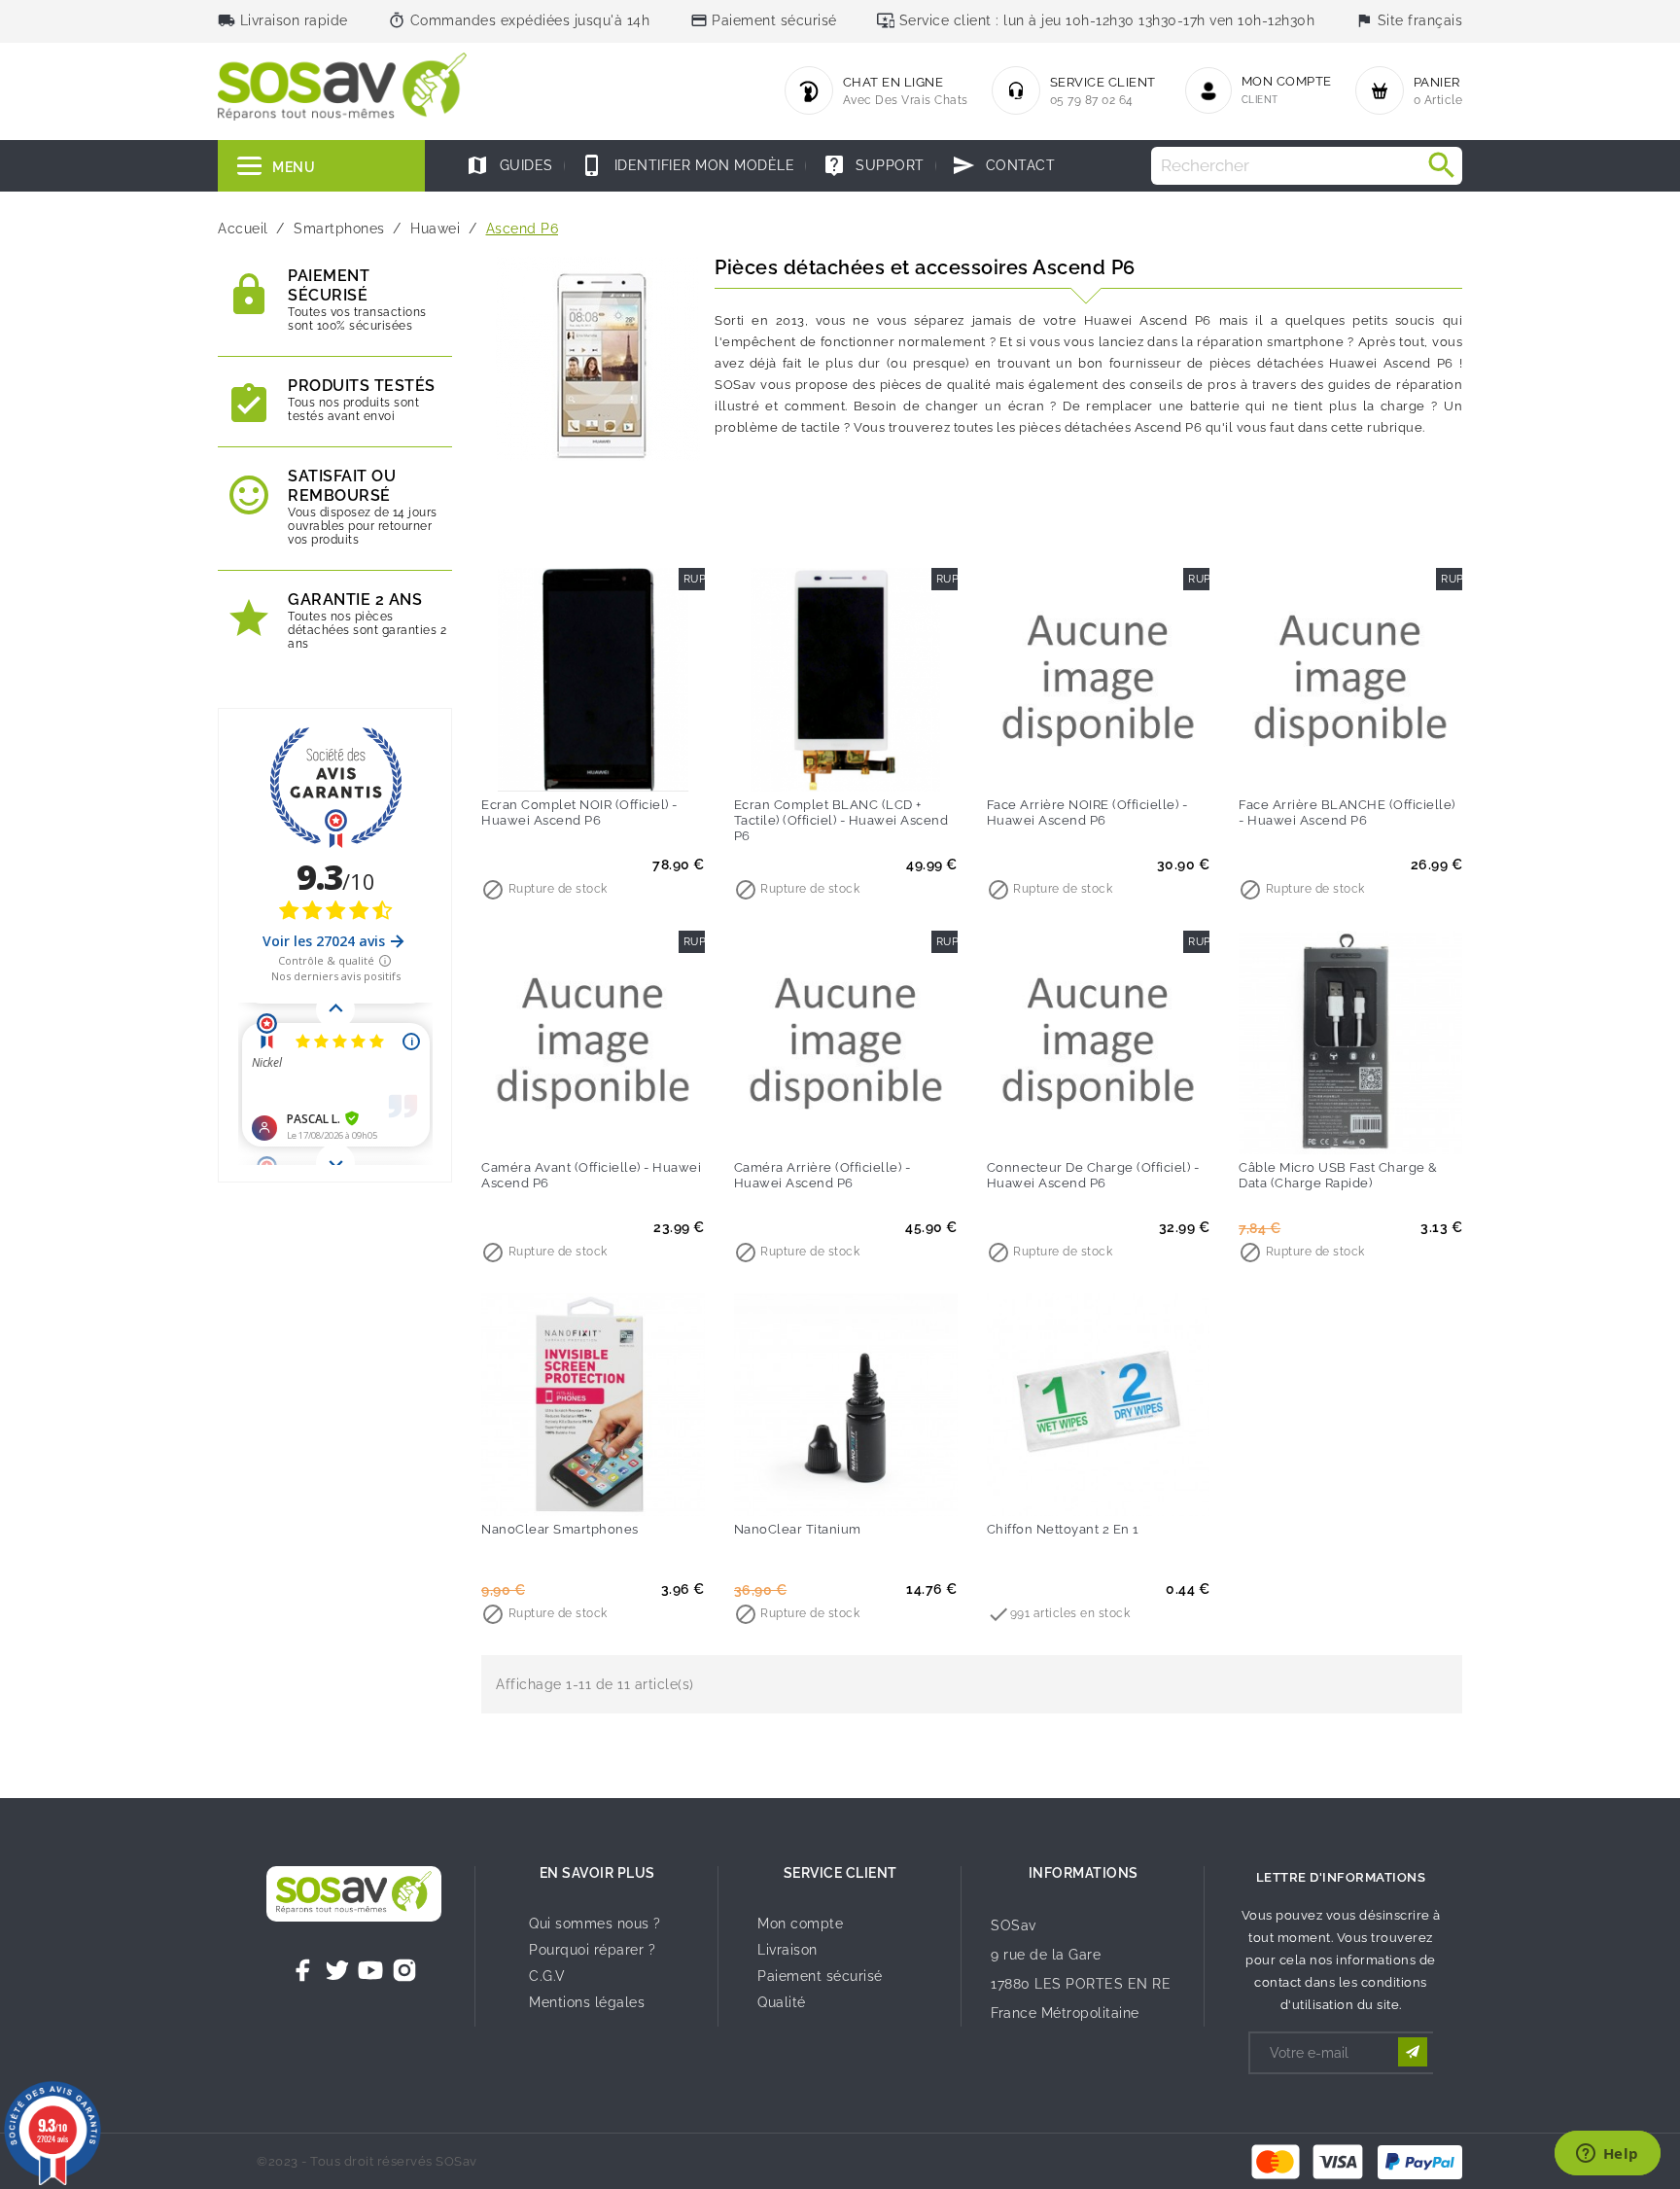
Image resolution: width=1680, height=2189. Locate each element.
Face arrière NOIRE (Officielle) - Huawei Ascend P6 (1087, 812)
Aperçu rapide (633, 763)
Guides (509, 165)
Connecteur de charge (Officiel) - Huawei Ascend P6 (1093, 1175)
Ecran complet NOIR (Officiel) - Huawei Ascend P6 (579, 812)
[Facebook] (303, 1970)
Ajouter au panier (553, 763)
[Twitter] (337, 1970)
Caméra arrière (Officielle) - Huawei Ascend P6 (822, 1175)
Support (874, 165)
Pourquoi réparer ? (592, 1950)
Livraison (787, 1950)
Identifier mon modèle (687, 165)
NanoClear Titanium (798, 1529)
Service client (840, 1873)
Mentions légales (587, 2002)
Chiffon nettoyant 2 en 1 (1063, 1529)
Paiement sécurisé (820, 1976)
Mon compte (800, 1924)
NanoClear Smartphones (560, 1529)
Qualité (782, 2002)
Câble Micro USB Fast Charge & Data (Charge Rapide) (1338, 1175)
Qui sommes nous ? (595, 1924)
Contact (1003, 165)
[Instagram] (404, 1970)
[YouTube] (370, 1970)
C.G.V (547, 1976)
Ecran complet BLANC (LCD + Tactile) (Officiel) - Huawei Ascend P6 (841, 820)
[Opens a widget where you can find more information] (1607, 2155)
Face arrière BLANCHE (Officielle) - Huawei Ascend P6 (1347, 812)
